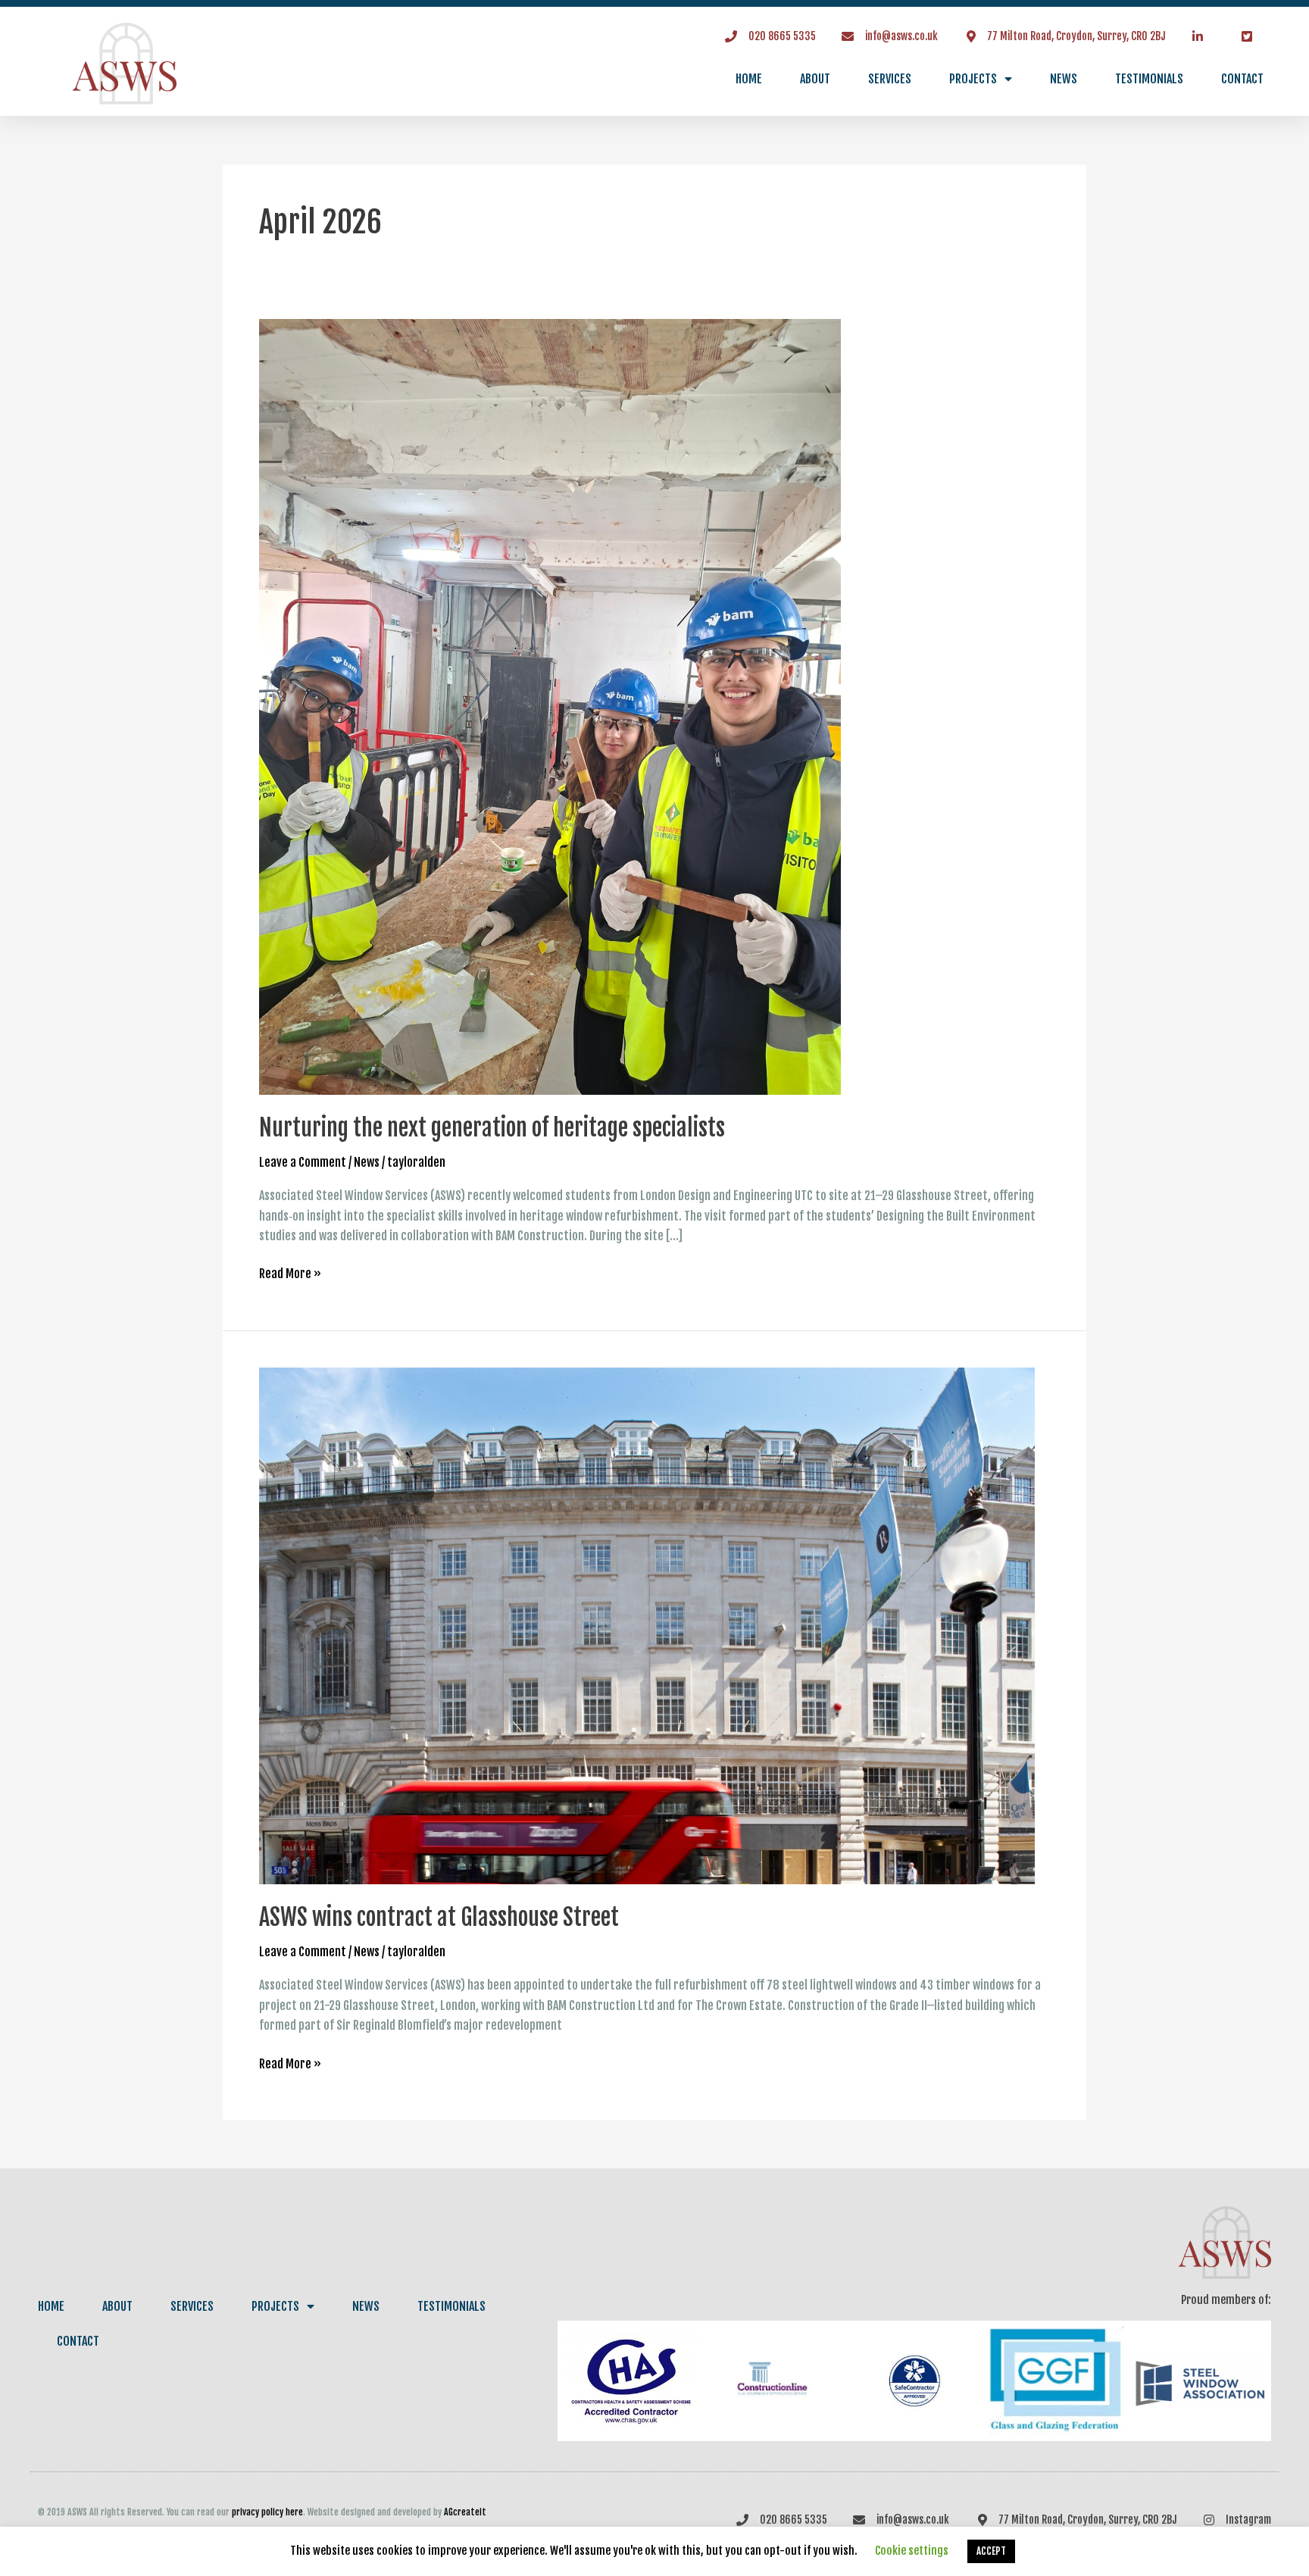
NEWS (1064, 79)
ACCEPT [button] (991, 2551)
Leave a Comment (303, 1162)
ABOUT (815, 79)
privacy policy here (267, 2512)
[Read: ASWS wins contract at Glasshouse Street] (647, 1625)
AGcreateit (465, 2512)
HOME (749, 79)
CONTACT (1242, 79)
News (367, 1162)
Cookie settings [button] (912, 2551)
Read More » (290, 1272)
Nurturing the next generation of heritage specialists (492, 1128)
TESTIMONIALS (1149, 79)
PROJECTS (973, 79)
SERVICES (890, 79)
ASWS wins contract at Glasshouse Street (439, 1917)
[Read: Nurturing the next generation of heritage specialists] (550, 706)
